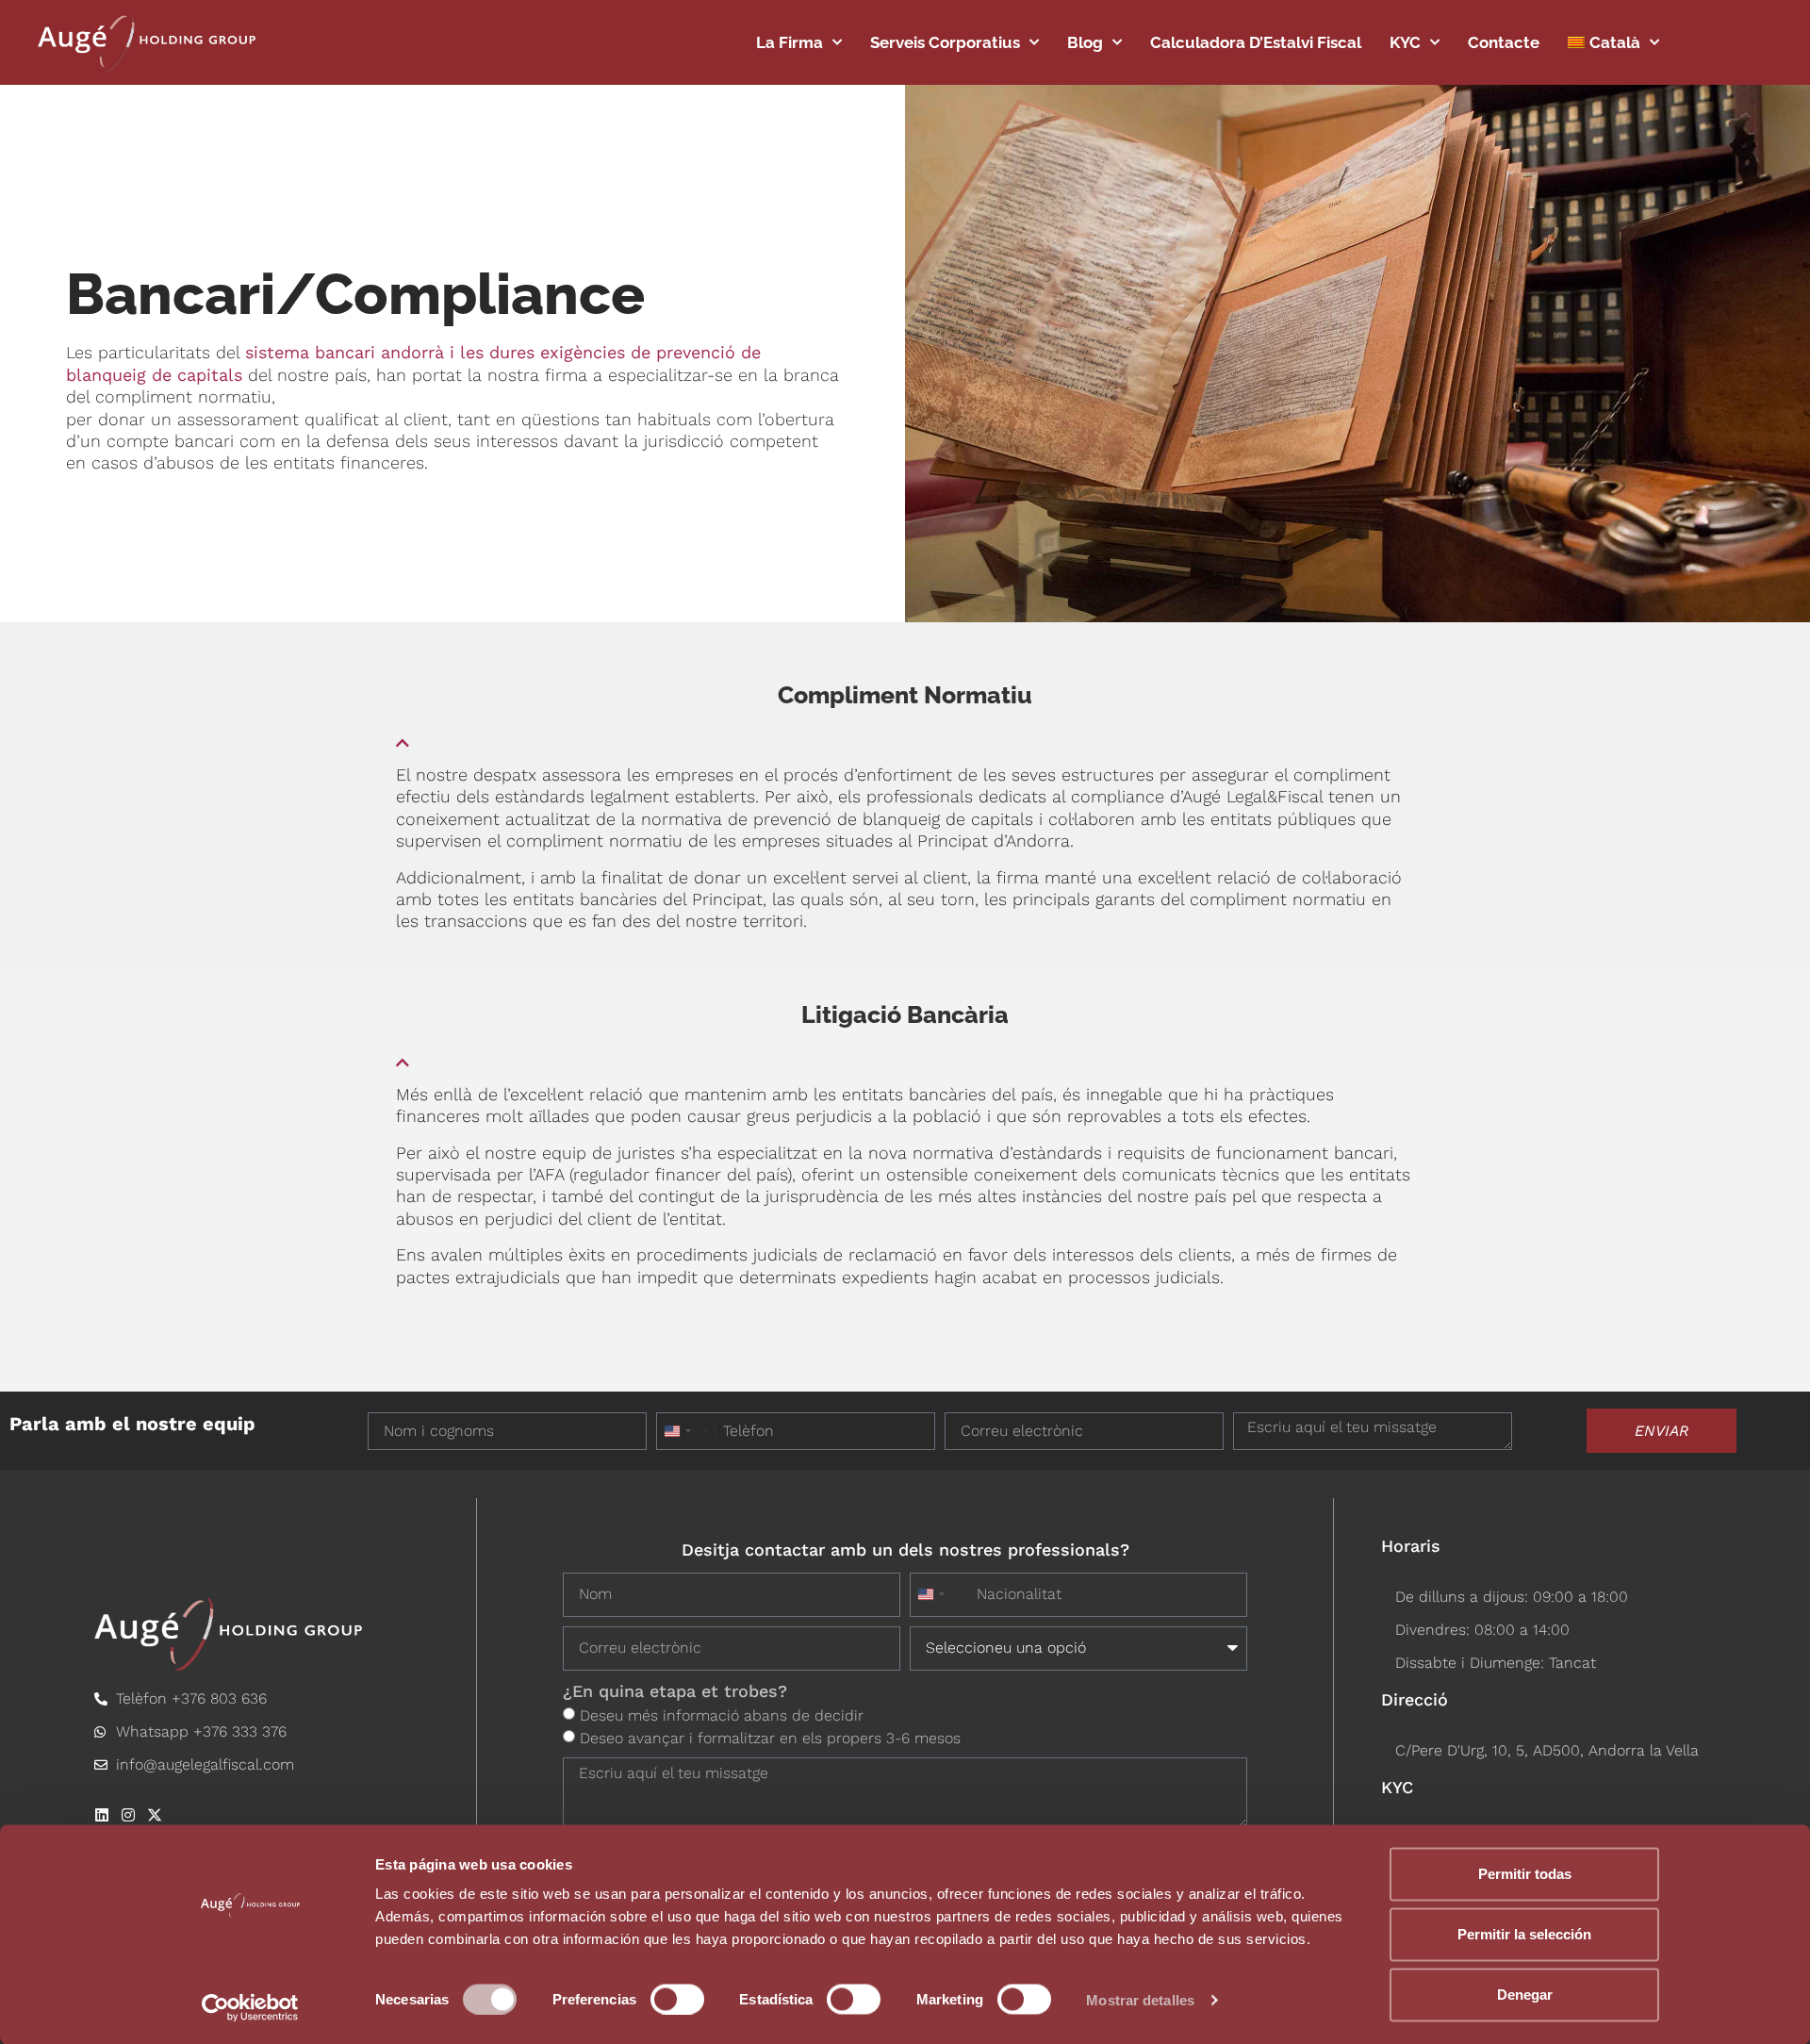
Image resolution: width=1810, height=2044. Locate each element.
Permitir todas (1525, 1874)
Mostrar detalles (1140, 1999)
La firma (790, 42)
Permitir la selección (1524, 1934)
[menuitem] (1613, 42)
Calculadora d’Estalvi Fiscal (1256, 42)
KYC (1405, 42)
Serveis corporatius (945, 42)
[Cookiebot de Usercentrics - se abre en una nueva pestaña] (250, 2007)
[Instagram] (128, 1815)
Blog (1085, 42)
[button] (905, 735)
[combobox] (687, 1431)
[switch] (677, 1999)
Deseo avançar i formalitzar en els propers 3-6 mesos (770, 1737)
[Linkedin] (102, 1815)
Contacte (1504, 42)
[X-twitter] (155, 1815)
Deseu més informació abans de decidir (722, 1714)
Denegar (1525, 1995)
